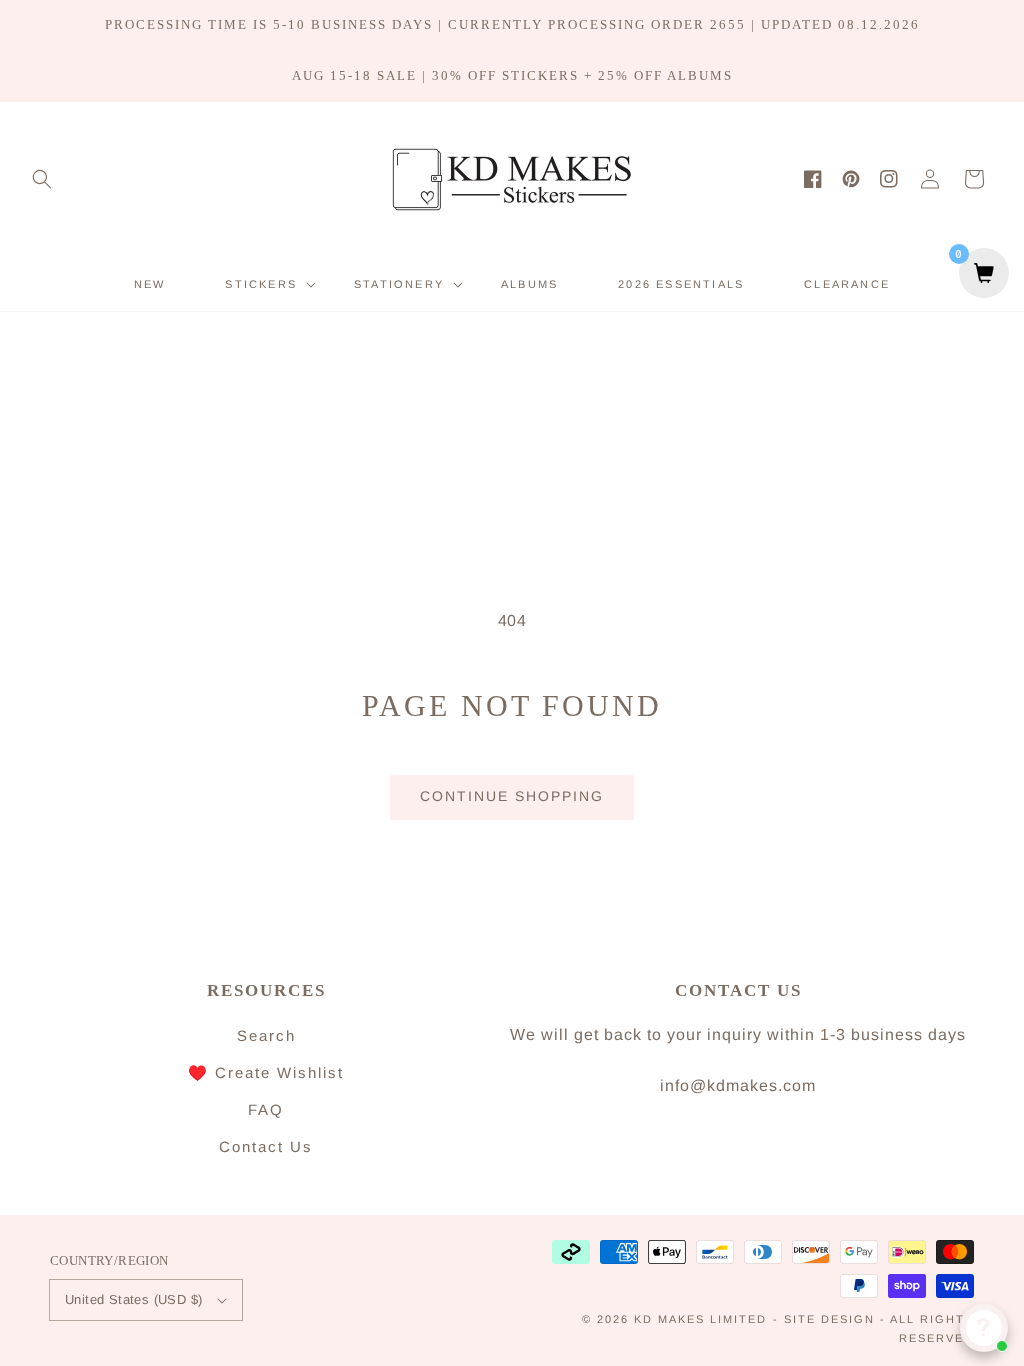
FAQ (266, 1109)
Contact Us (266, 1146)
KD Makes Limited (700, 1319)
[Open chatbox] (984, 1328)
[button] (42, 179)
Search (266, 1035)
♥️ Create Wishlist (266, 1072)
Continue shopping (512, 796)
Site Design (829, 1319)
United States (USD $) (133, 1299)
